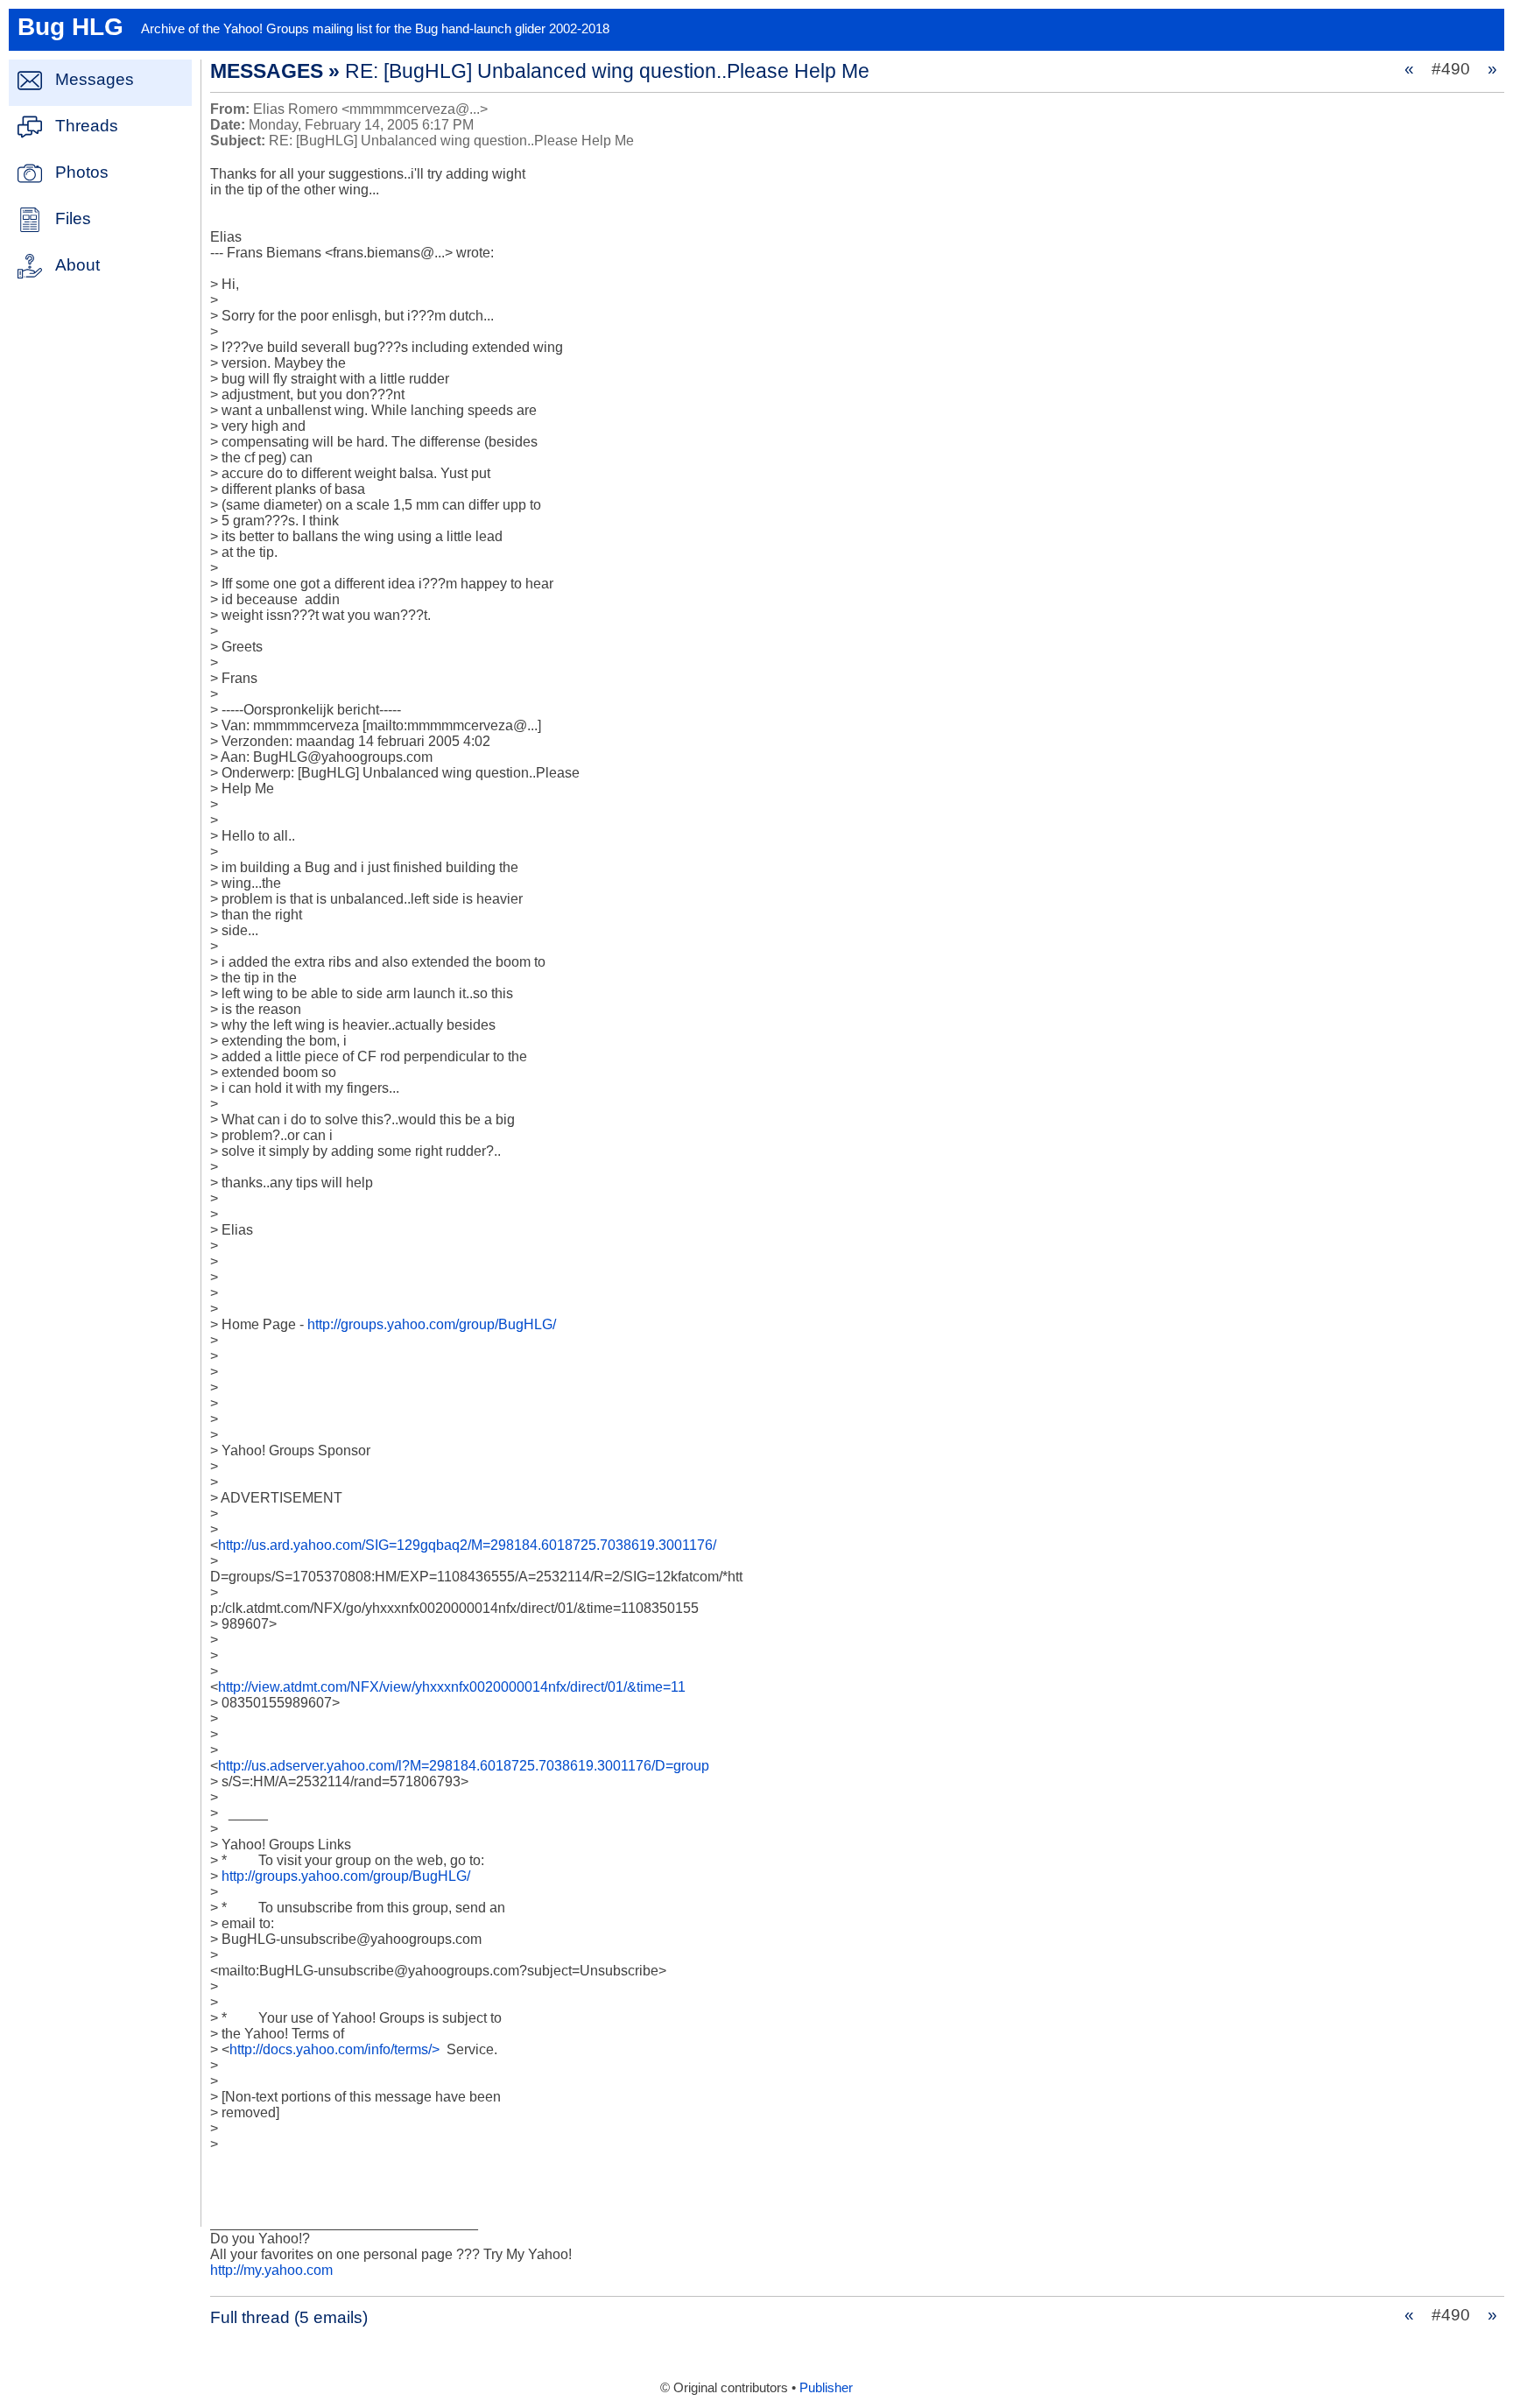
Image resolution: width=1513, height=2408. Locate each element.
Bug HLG (70, 27)
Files (73, 218)
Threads (87, 126)
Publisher (826, 2388)
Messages (95, 79)
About (77, 265)
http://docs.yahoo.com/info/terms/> (334, 2049)
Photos (82, 172)
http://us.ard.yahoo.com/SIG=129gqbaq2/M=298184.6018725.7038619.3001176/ (467, 1545)
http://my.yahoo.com (271, 2270)
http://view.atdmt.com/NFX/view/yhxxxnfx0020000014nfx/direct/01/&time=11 (452, 1687)
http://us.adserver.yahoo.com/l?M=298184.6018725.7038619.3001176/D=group (464, 1766)
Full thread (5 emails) (289, 2317)
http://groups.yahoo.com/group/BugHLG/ (432, 1324)
